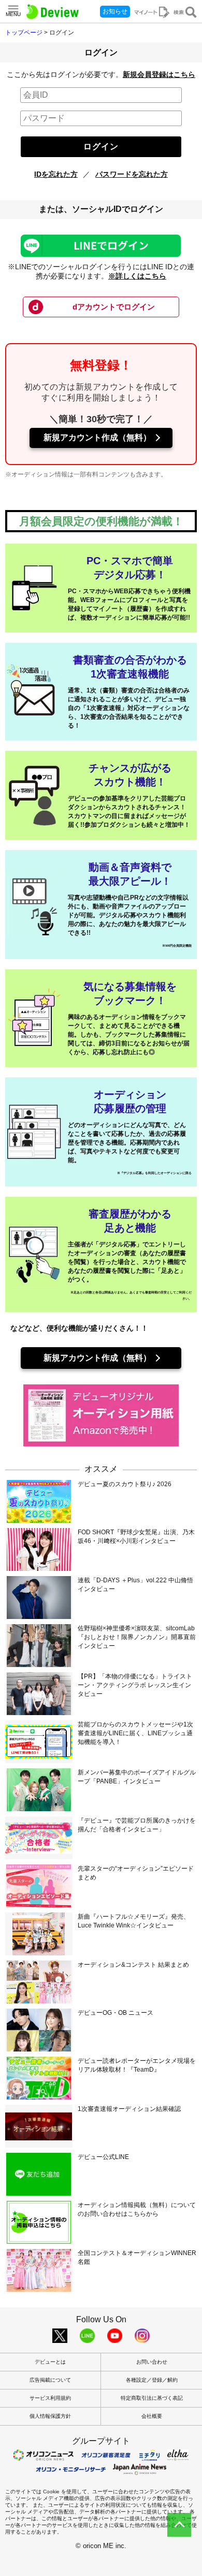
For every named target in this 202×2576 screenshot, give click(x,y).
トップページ (24, 33)
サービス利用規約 (50, 2398)
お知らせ (115, 11)
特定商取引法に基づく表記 (152, 2398)
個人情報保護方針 (50, 2416)
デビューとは (50, 2362)
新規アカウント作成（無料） (97, 437)
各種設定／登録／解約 (152, 2380)
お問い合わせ (152, 2362)
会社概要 (152, 2416)
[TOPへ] (179, 2525)
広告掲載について (50, 2380)
